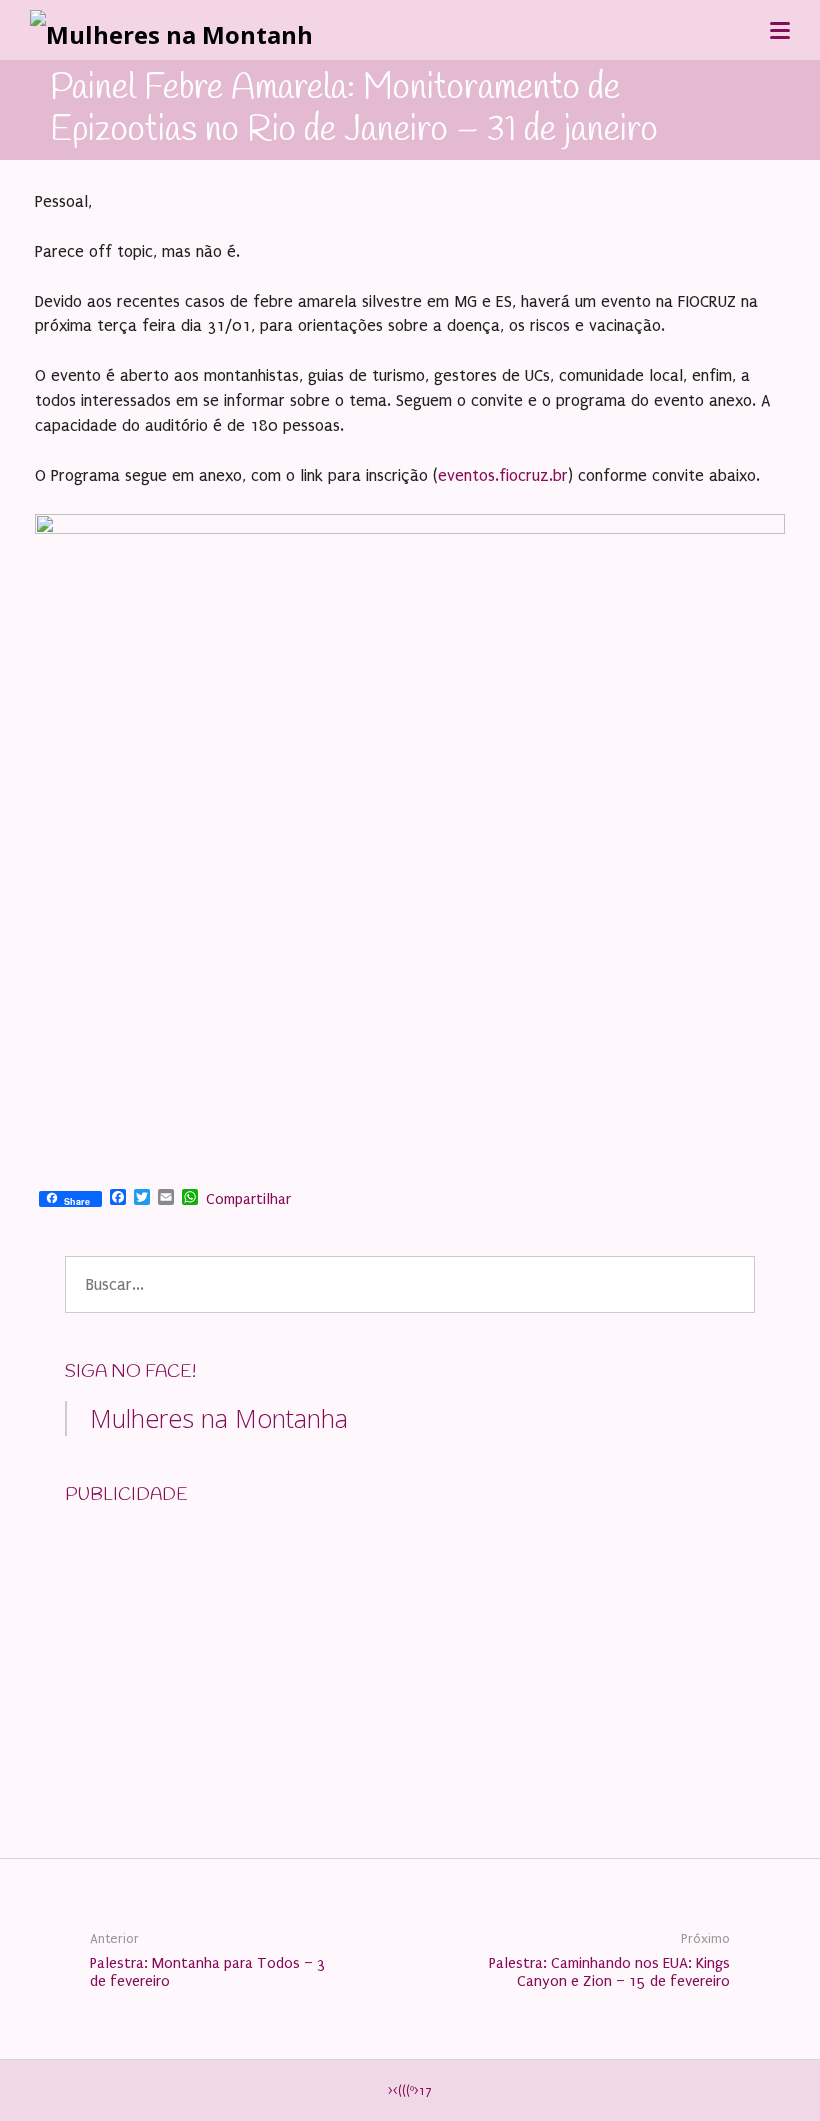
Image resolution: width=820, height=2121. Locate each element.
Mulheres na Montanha (219, 1418)
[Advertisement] (215, 1649)
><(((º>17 (410, 2091)
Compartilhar (248, 1199)
